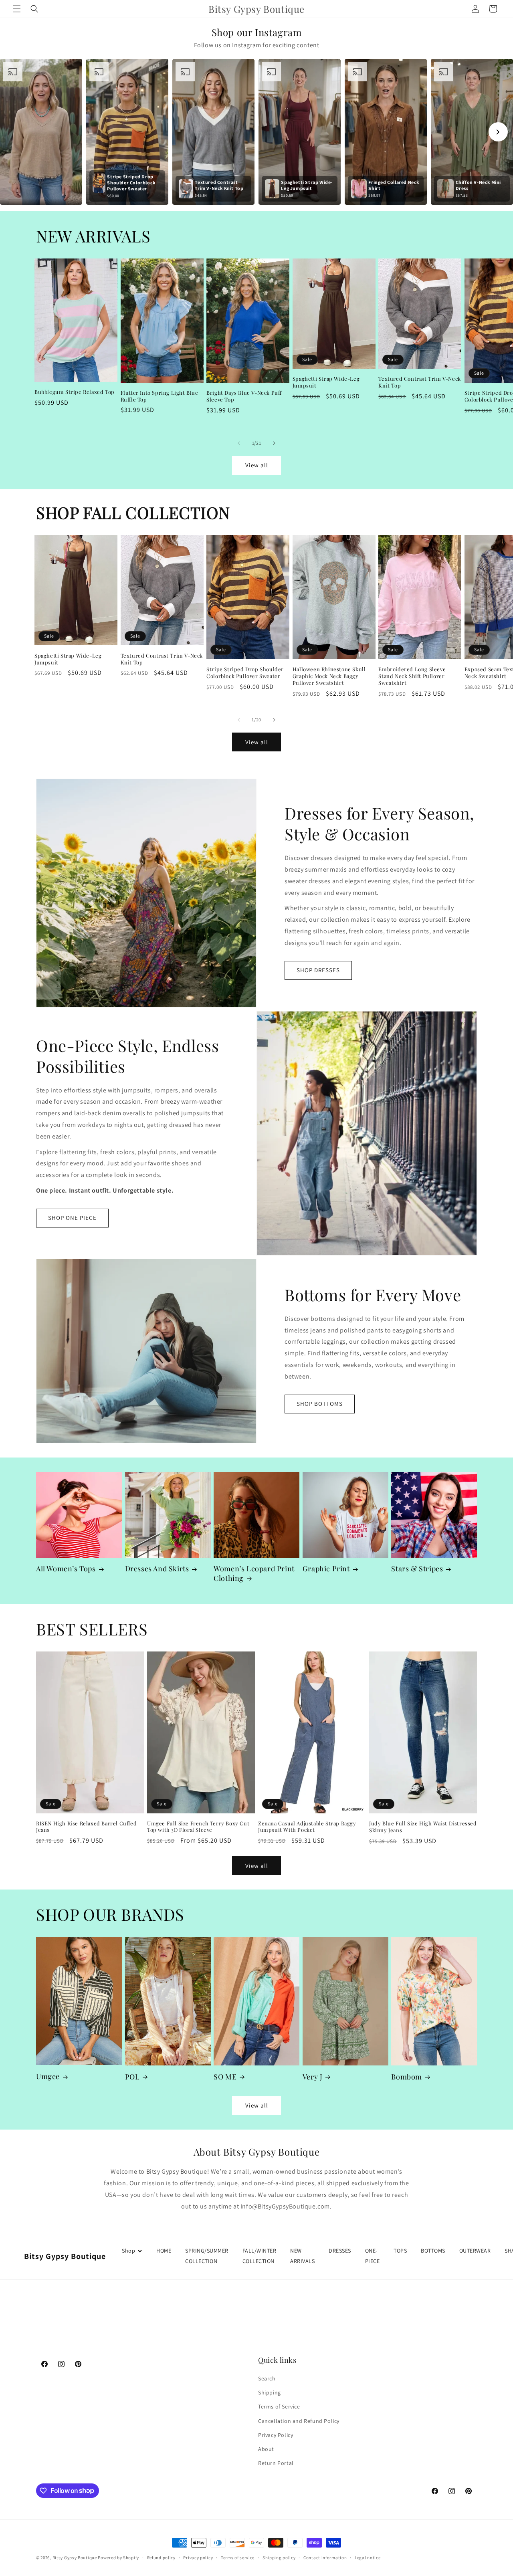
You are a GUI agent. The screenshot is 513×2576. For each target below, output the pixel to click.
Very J (313, 2077)
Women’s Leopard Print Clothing (254, 1573)
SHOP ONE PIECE (72, 1218)
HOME (164, 2251)
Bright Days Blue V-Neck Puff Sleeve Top (244, 396)
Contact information (325, 2557)
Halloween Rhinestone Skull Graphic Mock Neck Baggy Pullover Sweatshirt (329, 676)
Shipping (270, 2392)
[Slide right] (274, 443)
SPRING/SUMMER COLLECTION (207, 2256)
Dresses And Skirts (157, 1569)
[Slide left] (239, 443)
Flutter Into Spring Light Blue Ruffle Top (160, 396)
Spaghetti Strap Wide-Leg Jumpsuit (326, 383)
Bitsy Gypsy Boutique (75, 2558)
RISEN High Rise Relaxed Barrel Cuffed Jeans (86, 1827)
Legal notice (368, 2557)
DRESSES (340, 2251)
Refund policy (161, 2557)
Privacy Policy (276, 2435)
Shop (128, 2251)
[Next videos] (498, 132)
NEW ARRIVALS (302, 2256)
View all (257, 465)
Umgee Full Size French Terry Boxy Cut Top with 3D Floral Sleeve (198, 1827)
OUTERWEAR (475, 2251)
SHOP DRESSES (318, 970)
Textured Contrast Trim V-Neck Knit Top (419, 383)
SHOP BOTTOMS (320, 1404)
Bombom (407, 2077)
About (266, 2449)
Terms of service (238, 2557)
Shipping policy (279, 2557)
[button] (17, 9)
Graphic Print (326, 1569)
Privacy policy (198, 2557)
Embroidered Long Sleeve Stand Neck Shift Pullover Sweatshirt (412, 676)
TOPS (400, 2251)
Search (267, 2378)
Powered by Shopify (118, 2558)
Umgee (48, 2076)
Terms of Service (279, 2407)
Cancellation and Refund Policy (299, 2421)
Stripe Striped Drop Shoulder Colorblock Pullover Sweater (245, 673)
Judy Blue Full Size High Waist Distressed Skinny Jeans (423, 1827)
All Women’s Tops (66, 1569)
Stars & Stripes (417, 1569)
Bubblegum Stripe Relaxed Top (75, 392)
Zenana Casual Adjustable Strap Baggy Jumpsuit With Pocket (307, 1827)
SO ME (225, 2077)
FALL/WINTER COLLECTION (260, 2256)
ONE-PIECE (373, 2256)
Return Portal (276, 2463)
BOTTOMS (433, 2251)
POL (132, 2077)
